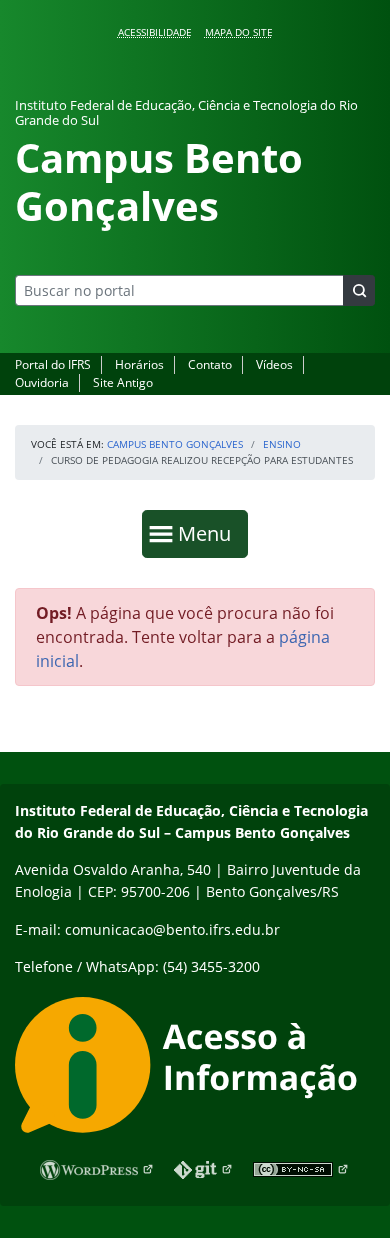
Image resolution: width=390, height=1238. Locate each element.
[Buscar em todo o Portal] (359, 290)
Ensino (282, 444)
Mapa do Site (239, 32)
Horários (139, 364)
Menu (209, 533)
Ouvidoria (42, 382)
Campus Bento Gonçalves (175, 444)
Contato (210, 364)
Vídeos (274, 364)
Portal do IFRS (53, 364)
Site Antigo (123, 382)
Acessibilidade (155, 32)
